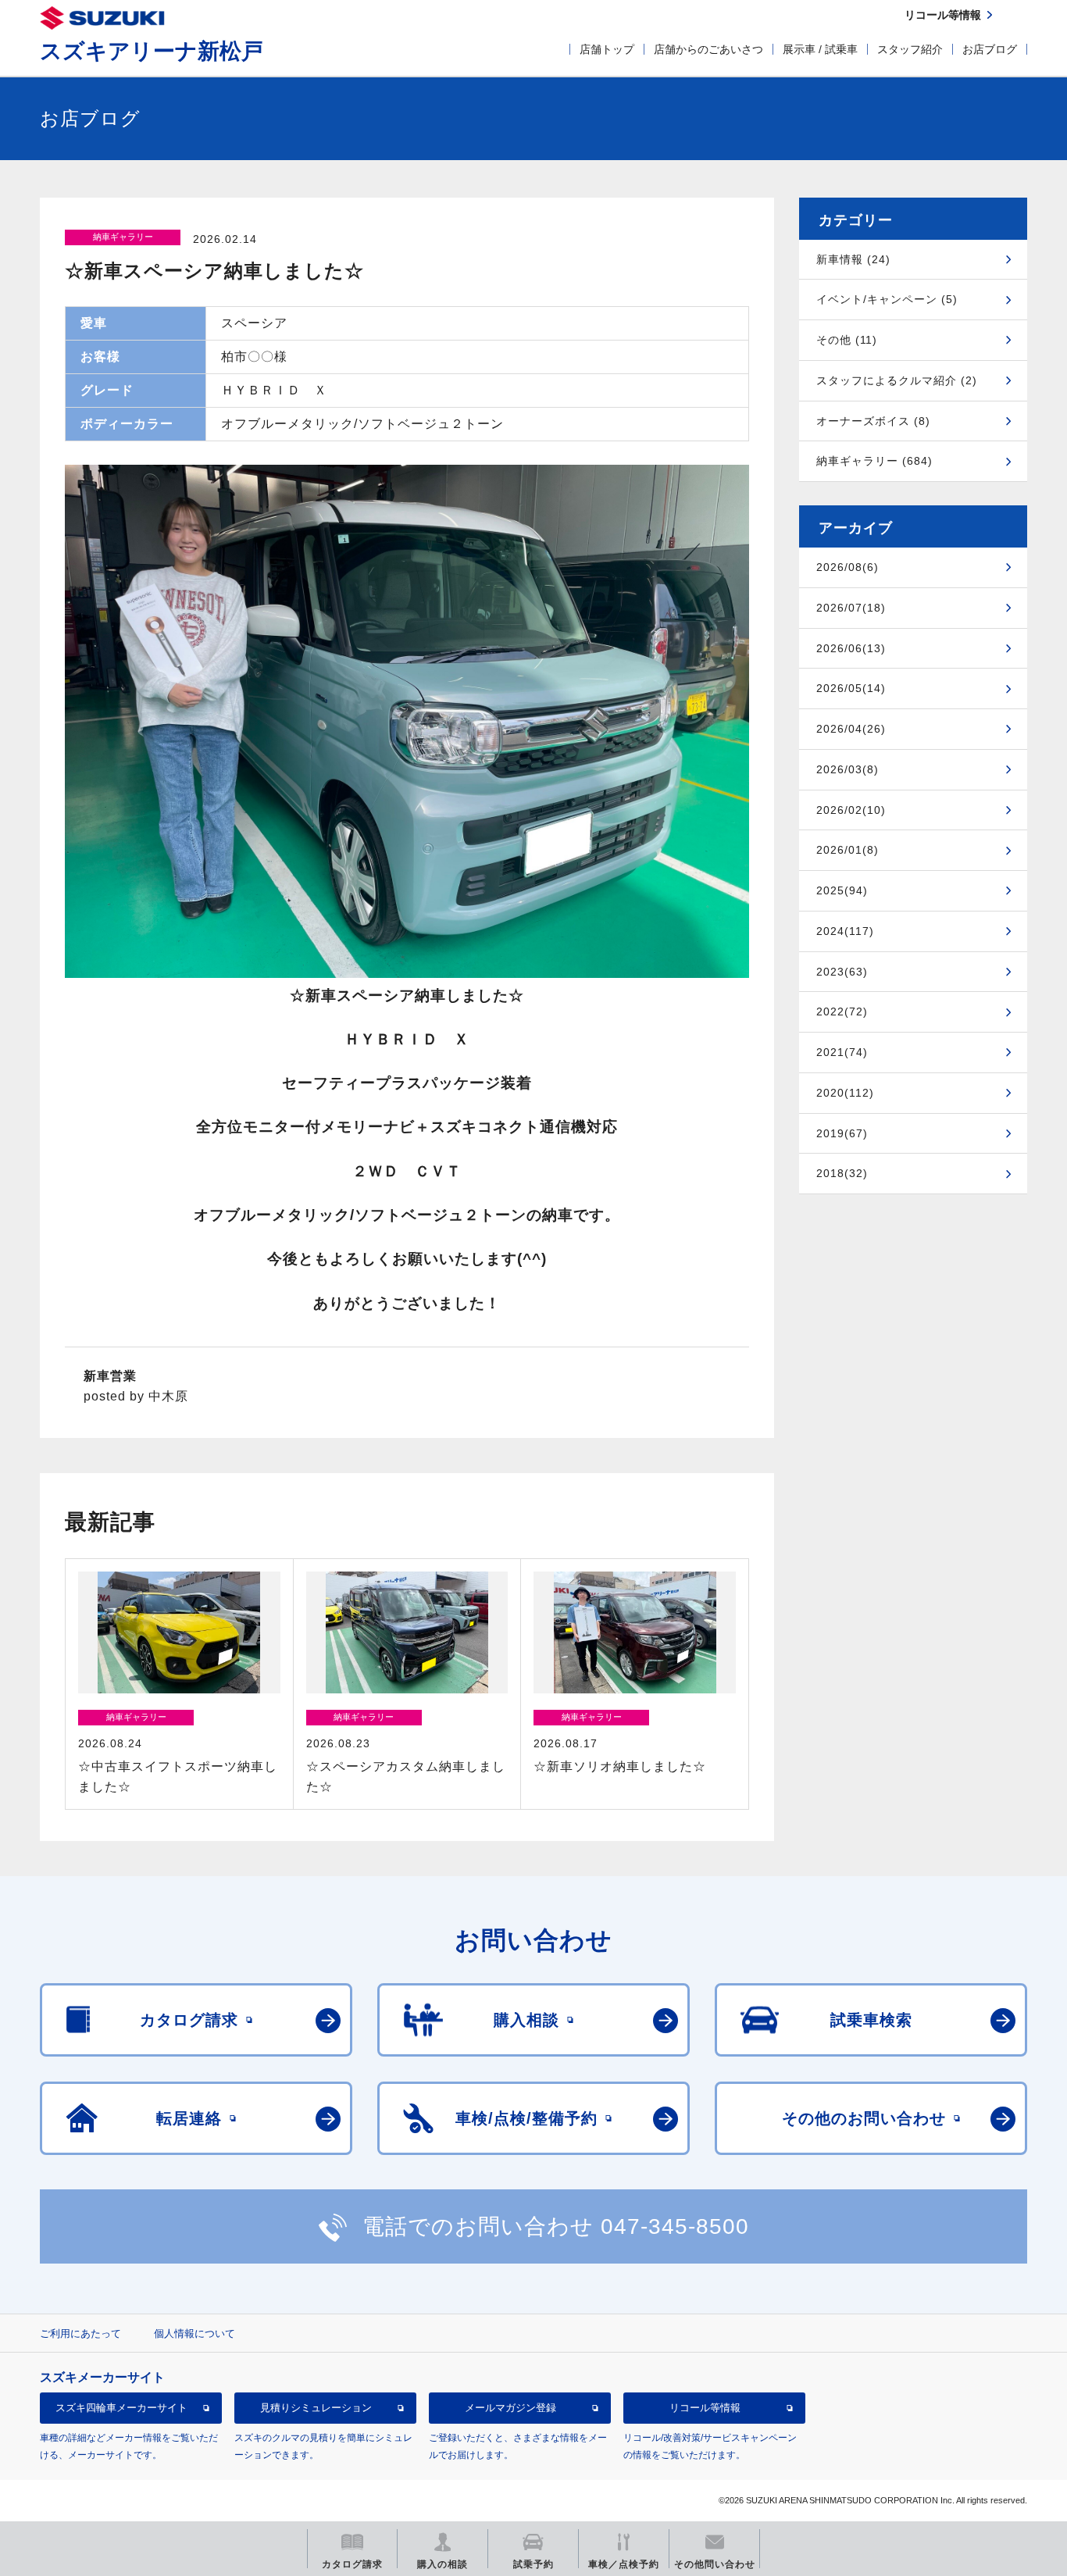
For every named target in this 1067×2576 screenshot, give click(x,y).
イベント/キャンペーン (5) (887, 299)
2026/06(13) (851, 648)
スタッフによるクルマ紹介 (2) (897, 380)
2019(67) (842, 1133)
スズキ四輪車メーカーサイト (121, 2408)
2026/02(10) (851, 810)
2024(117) (845, 931)
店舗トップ (607, 49)
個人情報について (194, 2333)
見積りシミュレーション (316, 2408)
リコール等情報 (705, 2408)
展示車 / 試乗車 (820, 49)
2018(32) (842, 1173)
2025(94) (842, 890)
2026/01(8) (848, 850)
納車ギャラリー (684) (874, 461)
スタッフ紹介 (910, 49)
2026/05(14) (851, 688)
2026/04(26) (851, 729)
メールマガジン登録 (510, 2408)
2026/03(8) (848, 769)
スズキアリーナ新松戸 (152, 51)
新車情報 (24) (853, 259)
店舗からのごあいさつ (708, 49)
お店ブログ (990, 49)
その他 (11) (847, 340)
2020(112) (845, 1093)
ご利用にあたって (80, 2333)
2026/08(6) (848, 567)
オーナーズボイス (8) (873, 421)
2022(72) (842, 1011)
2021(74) (842, 1052)
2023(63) (842, 972)
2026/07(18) (851, 608)
